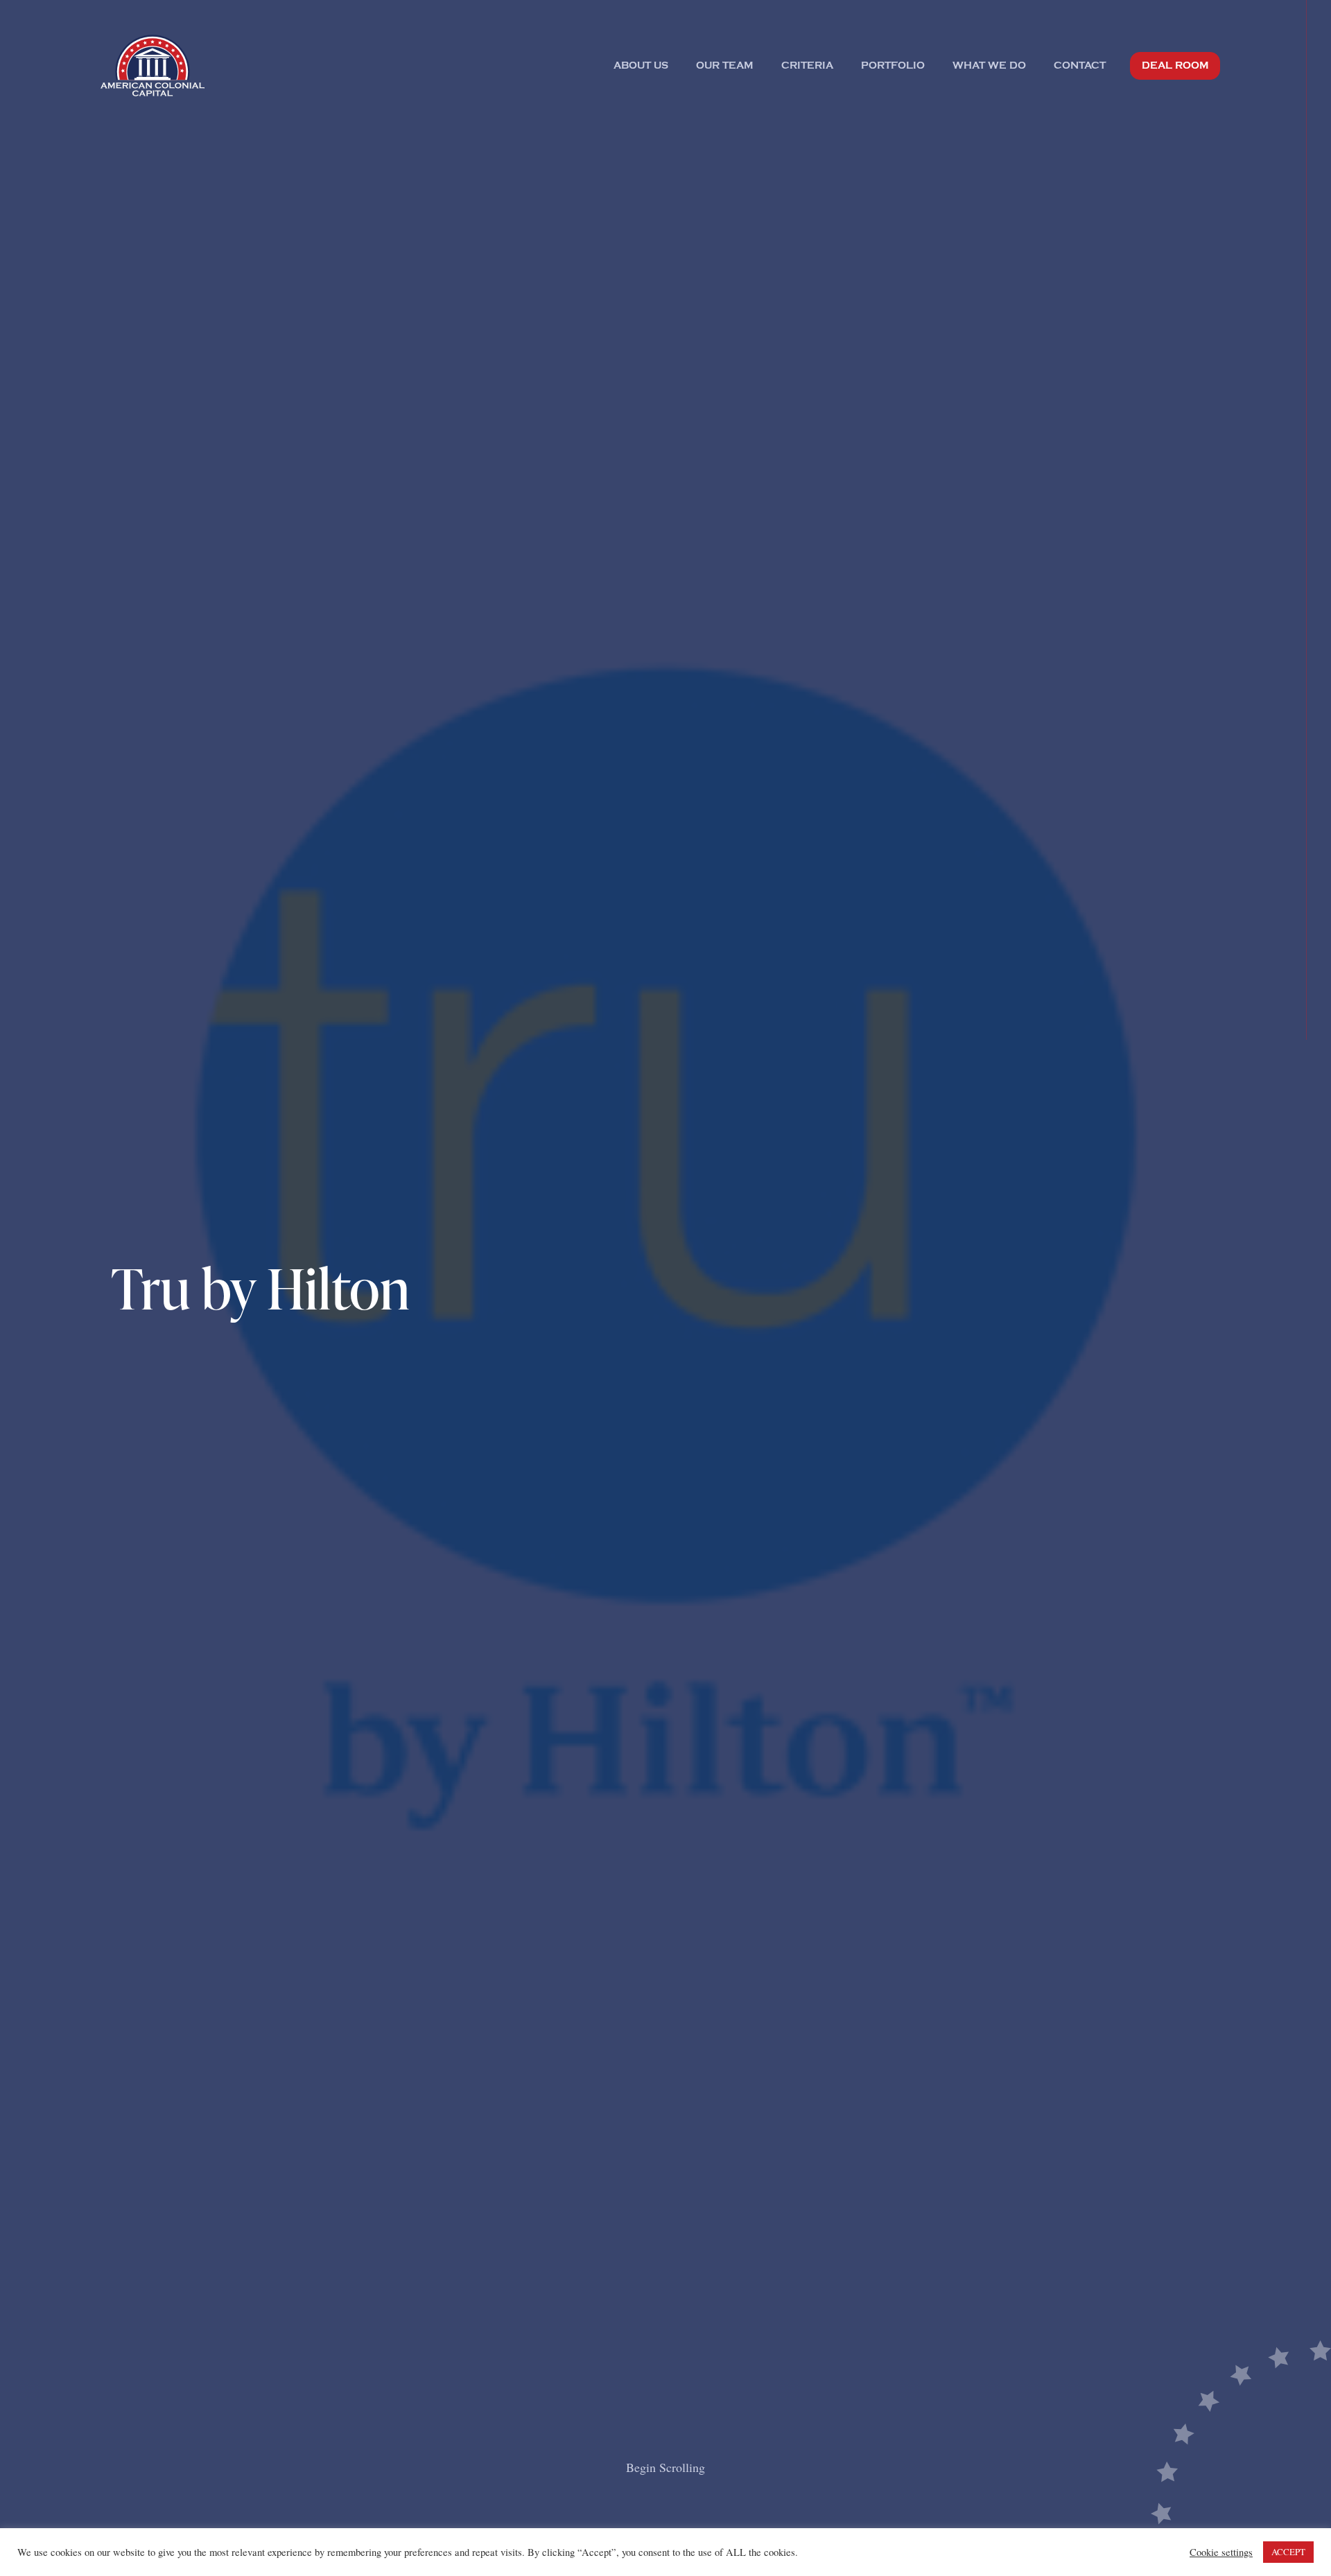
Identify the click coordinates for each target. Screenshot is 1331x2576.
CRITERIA (807, 66)
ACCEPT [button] (1288, 2552)
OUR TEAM (725, 66)
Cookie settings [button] (1221, 2552)
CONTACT (1080, 66)
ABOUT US (641, 66)
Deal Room (1175, 66)
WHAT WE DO (989, 66)
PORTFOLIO (893, 66)
